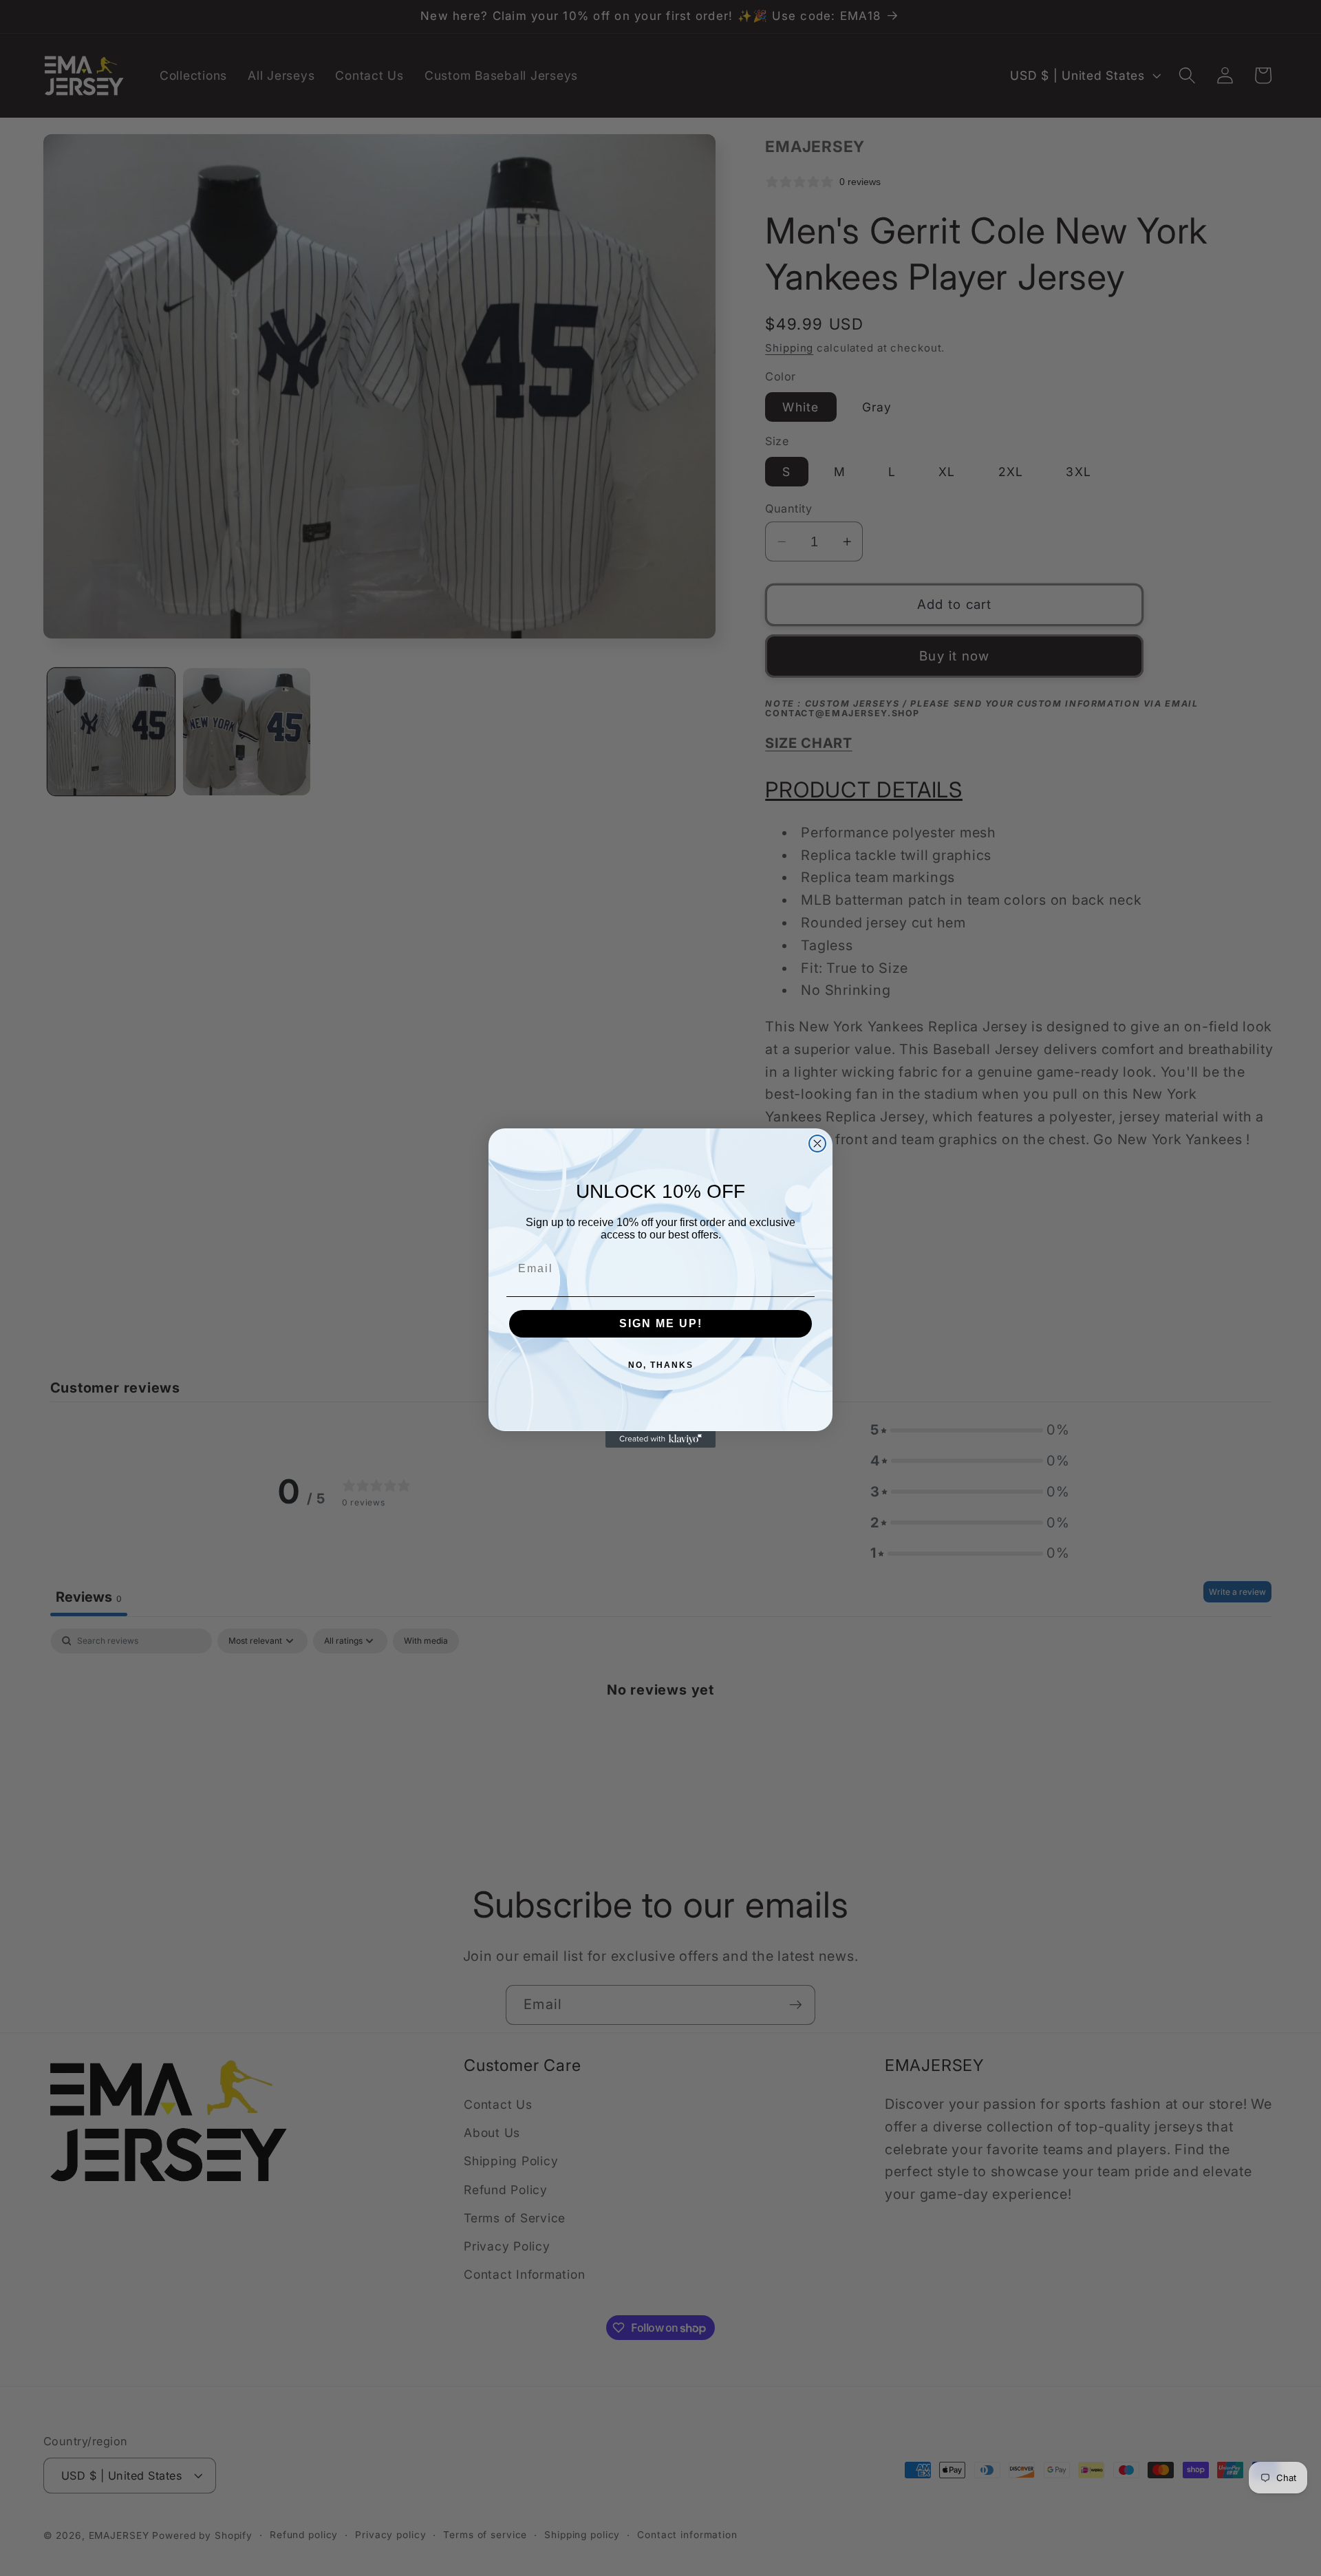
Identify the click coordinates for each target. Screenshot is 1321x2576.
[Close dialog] (817, 1144)
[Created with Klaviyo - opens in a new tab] (660, 1439)
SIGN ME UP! (661, 1323)
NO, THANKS (661, 1365)
